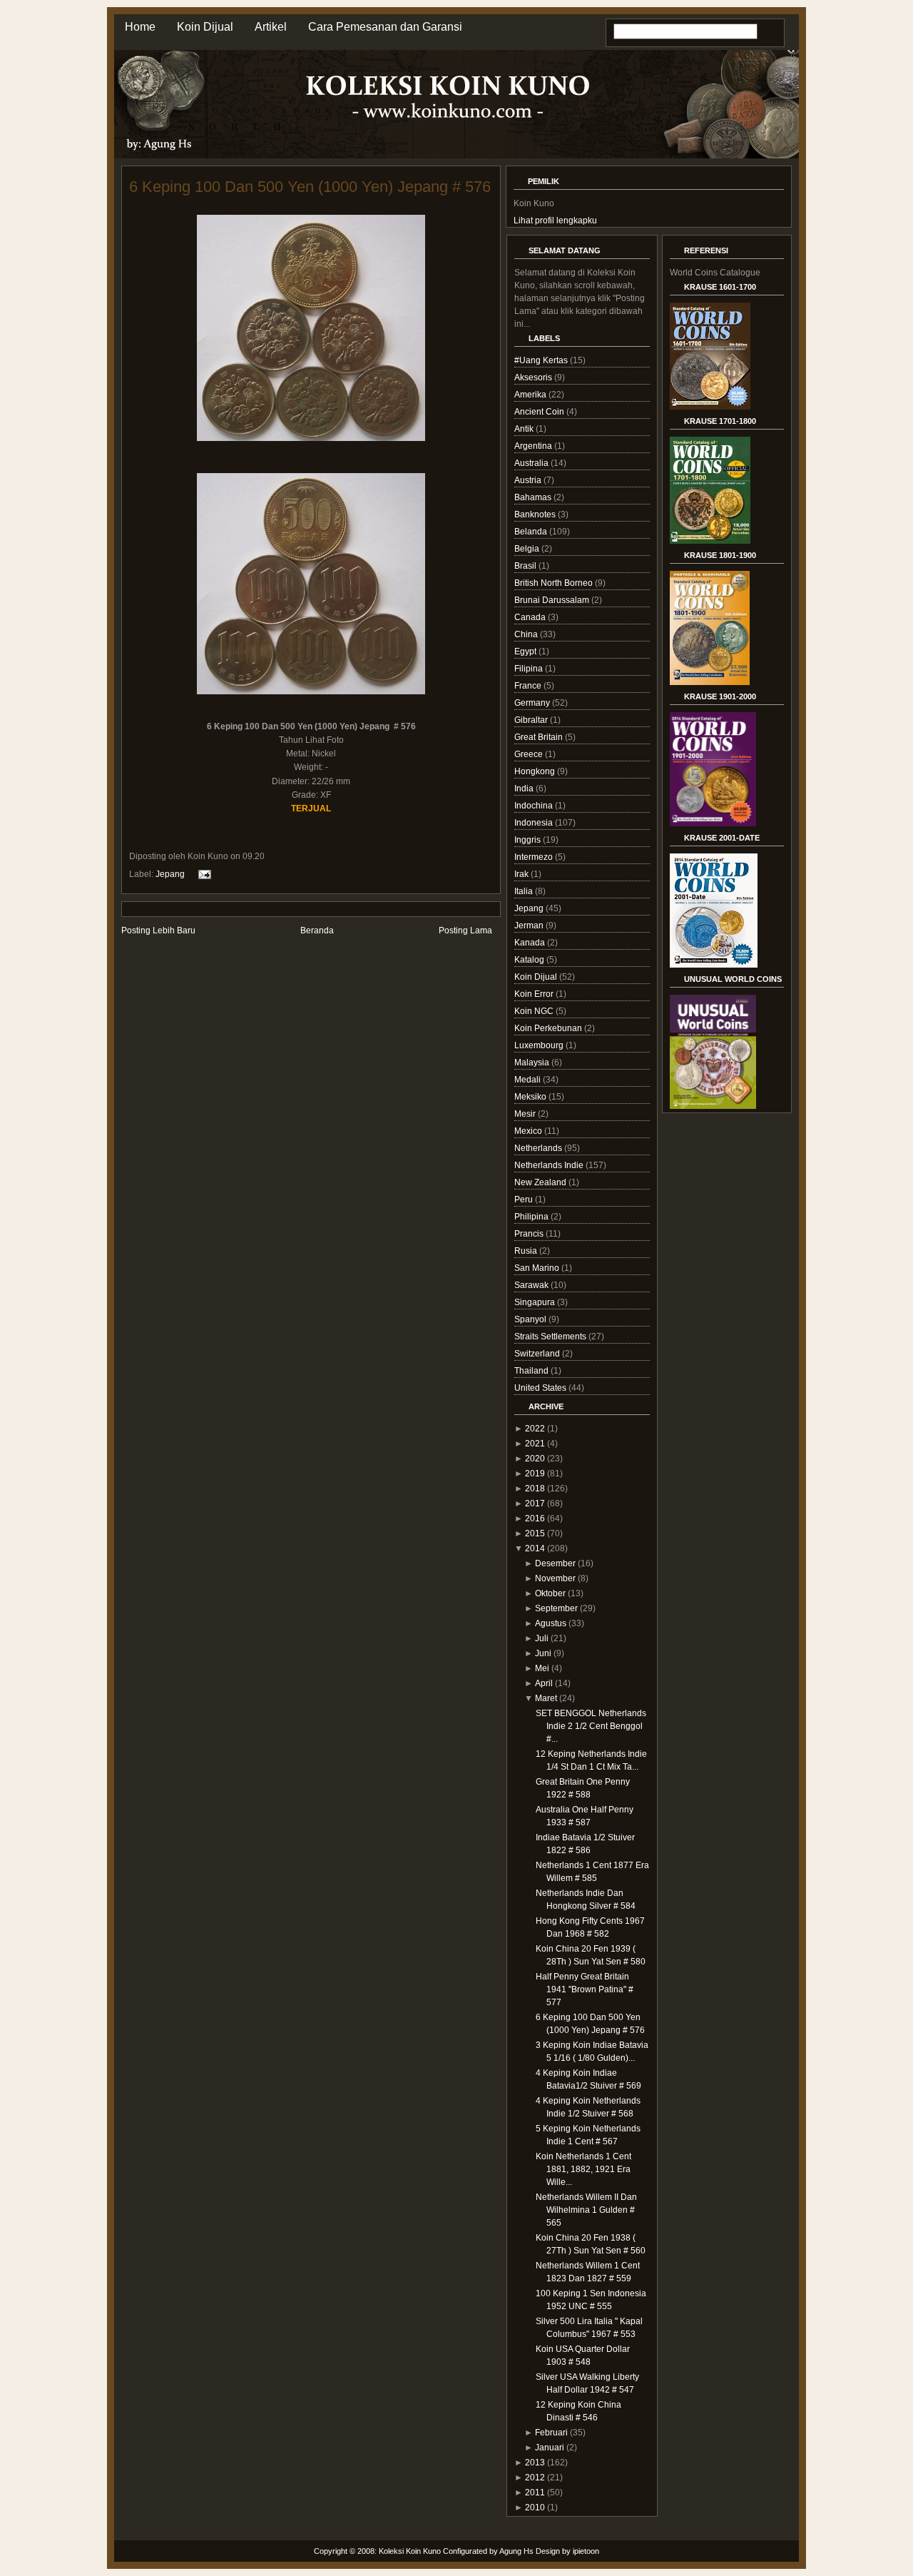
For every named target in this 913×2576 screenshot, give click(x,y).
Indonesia (535, 823)
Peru (525, 1200)
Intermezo (535, 857)
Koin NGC (535, 1011)
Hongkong (536, 771)
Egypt (526, 651)
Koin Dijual (205, 27)
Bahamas (534, 497)
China (527, 634)
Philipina (532, 1217)
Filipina (530, 669)
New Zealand (541, 1182)
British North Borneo (555, 583)
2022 (535, 1429)
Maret (546, 1698)
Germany (533, 703)
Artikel (271, 27)
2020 (535, 1459)
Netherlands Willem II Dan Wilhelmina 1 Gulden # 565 (586, 2210)
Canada (531, 617)
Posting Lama (465, 930)
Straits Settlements (551, 1337)
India (525, 788)
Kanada (531, 943)
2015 (535, 1533)
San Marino (538, 1268)
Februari (551, 2433)
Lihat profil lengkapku (555, 220)
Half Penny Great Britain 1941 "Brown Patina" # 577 (585, 1989)
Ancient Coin (540, 412)
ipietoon (586, 2551)
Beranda (317, 930)
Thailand (532, 1371)
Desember (555, 1563)
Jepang (170, 873)
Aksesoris (534, 377)
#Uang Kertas (542, 360)
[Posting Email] (203, 873)
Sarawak (532, 1285)
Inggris (529, 840)
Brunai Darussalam (553, 600)
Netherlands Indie (550, 1165)
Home (140, 27)
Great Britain (540, 737)
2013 (535, 2463)
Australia (532, 463)
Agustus (551, 1623)
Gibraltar (532, 720)
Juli (542, 1638)
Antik (525, 429)
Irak (522, 874)
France (529, 686)
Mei (542, 1668)
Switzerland (538, 1354)
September (556, 1608)
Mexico (529, 1131)
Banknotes (536, 514)
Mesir (526, 1114)
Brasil (526, 566)
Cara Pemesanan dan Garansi (385, 27)
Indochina (535, 806)
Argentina (534, 446)
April (544, 1683)
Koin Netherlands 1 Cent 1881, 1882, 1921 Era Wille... (583, 2169)
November (555, 1578)
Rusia (527, 1251)
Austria (529, 480)
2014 (535, 1548)
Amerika (531, 395)
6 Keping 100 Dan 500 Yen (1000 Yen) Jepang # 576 (310, 187)
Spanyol (531, 1319)
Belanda (532, 532)
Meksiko (531, 1097)
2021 (535, 1444)
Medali (529, 1080)
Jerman (530, 926)
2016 (535, 1518)
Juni (543, 1653)
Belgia (528, 549)
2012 (535, 2478)
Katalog (530, 960)
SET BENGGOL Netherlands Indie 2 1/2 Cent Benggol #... (591, 1726)
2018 (535, 1489)
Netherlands (539, 1148)
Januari (550, 2448)
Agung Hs (516, 2551)
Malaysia (533, 1063)
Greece (530, 754)
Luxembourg (540, 1045)
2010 (535, 2507)
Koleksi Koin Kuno (410, 2551)
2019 (535, 1474)
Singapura (536, 1302)
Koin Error (535, 994)
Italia (525, 891)
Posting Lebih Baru (158, 930)
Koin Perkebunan (549, 1028)
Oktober (550, 1593)
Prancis (530, 1234)
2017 (535, 1503)
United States (541, 1388)
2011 (535, 2493)
